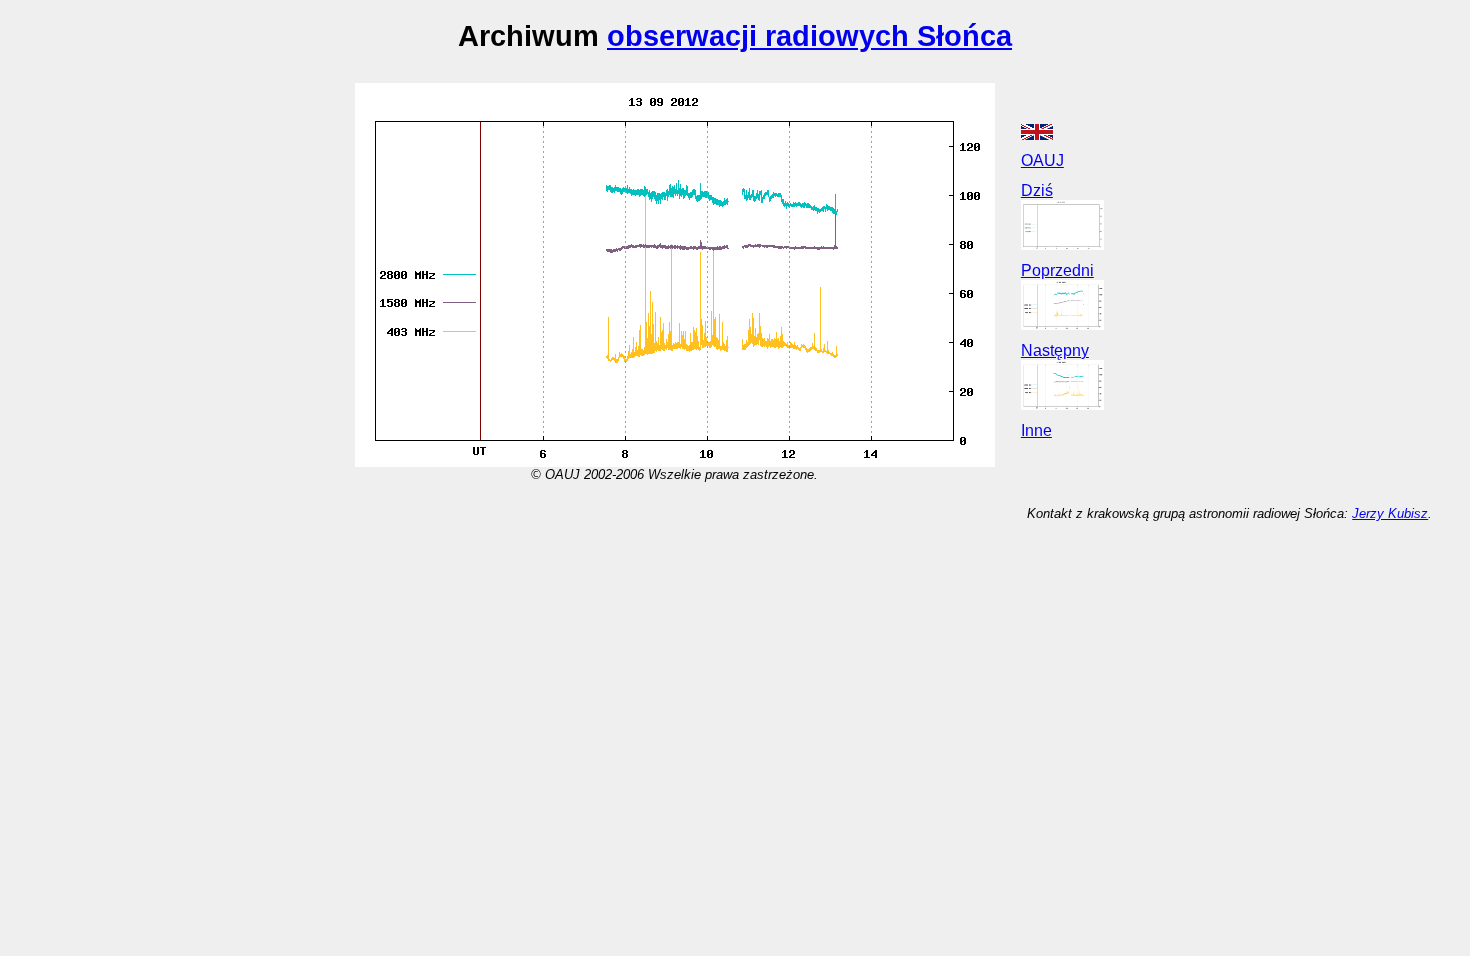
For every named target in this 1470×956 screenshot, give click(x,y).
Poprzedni (1057, 270)
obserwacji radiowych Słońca (809, 35)
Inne (1036, 430)
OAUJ (1042, 160)
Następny (1055, 350)
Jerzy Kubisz (1390, 513)
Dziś (1037, 190)
